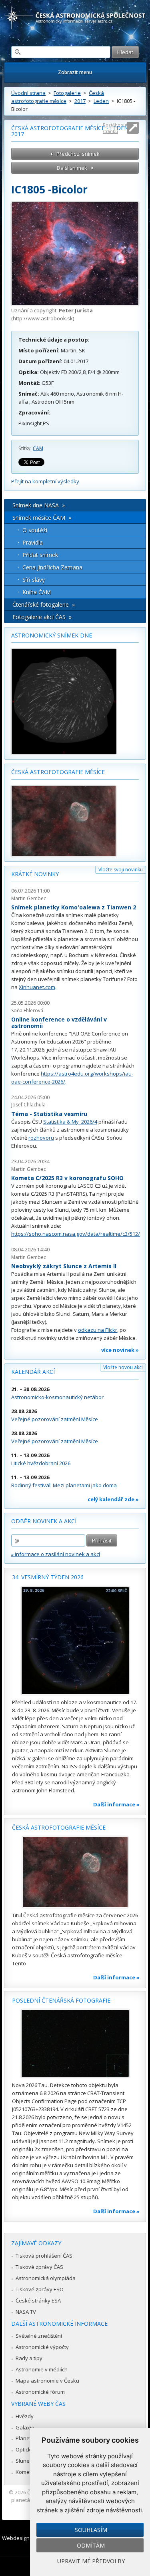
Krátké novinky (35, 874)
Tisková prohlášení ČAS (44, 2256)
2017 (80, 101)
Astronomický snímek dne (52, 635)
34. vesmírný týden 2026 (48, 1577)
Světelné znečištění (39, 2336)
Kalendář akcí (33, 1372)
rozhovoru (41, 1138)
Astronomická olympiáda (46, 2278)
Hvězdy (25, 2416)
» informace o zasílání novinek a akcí (56, 1554)
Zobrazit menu (75, 72)
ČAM (38, 448)
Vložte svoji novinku (121, 870)
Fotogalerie (67, 93)
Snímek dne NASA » (39, 505)
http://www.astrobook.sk (43, 318)
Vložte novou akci (123, 1367)
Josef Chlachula (28, 1105)
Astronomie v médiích (42, 2369)
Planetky (26, 2438)
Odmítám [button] (91, 2545)
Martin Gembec (29, 898)
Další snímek (72, 168)
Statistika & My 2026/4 (70, 1122)
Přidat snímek (40, 555)
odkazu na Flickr (98, 1330)
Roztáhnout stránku (115, 128)
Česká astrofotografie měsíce (58, 772)
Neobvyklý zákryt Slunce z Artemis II (64, 1266)
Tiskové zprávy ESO (40, 2289)
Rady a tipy (29, 2358)
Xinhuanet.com (37, 987)
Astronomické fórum (40, 2392)
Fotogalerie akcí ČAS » (42, 617)
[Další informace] (75, 1641)
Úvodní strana (28, 93)
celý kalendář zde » (113, 1499)
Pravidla (33, 542)
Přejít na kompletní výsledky (45, 481)
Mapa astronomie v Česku (47, 2381)
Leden (101, 101)
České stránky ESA (38, 2301)
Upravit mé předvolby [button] (91, 2561)
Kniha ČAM (37, 592)
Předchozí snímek (78, 154)
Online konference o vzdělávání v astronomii (59, 1023)
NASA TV (26, 2312)
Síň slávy (34, 580)
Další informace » (116, 1804)
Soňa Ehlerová (27, 1010)
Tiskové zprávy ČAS (39, 2267)
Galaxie (25, 2427)
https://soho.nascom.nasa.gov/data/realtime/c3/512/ (76, 1234)
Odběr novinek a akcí (44, 1521)
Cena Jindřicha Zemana (52, 567)
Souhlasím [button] (91, 2530)
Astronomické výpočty (42, 2347)
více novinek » (120, 1350)
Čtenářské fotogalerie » (44, 604)
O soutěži (35, 530)
